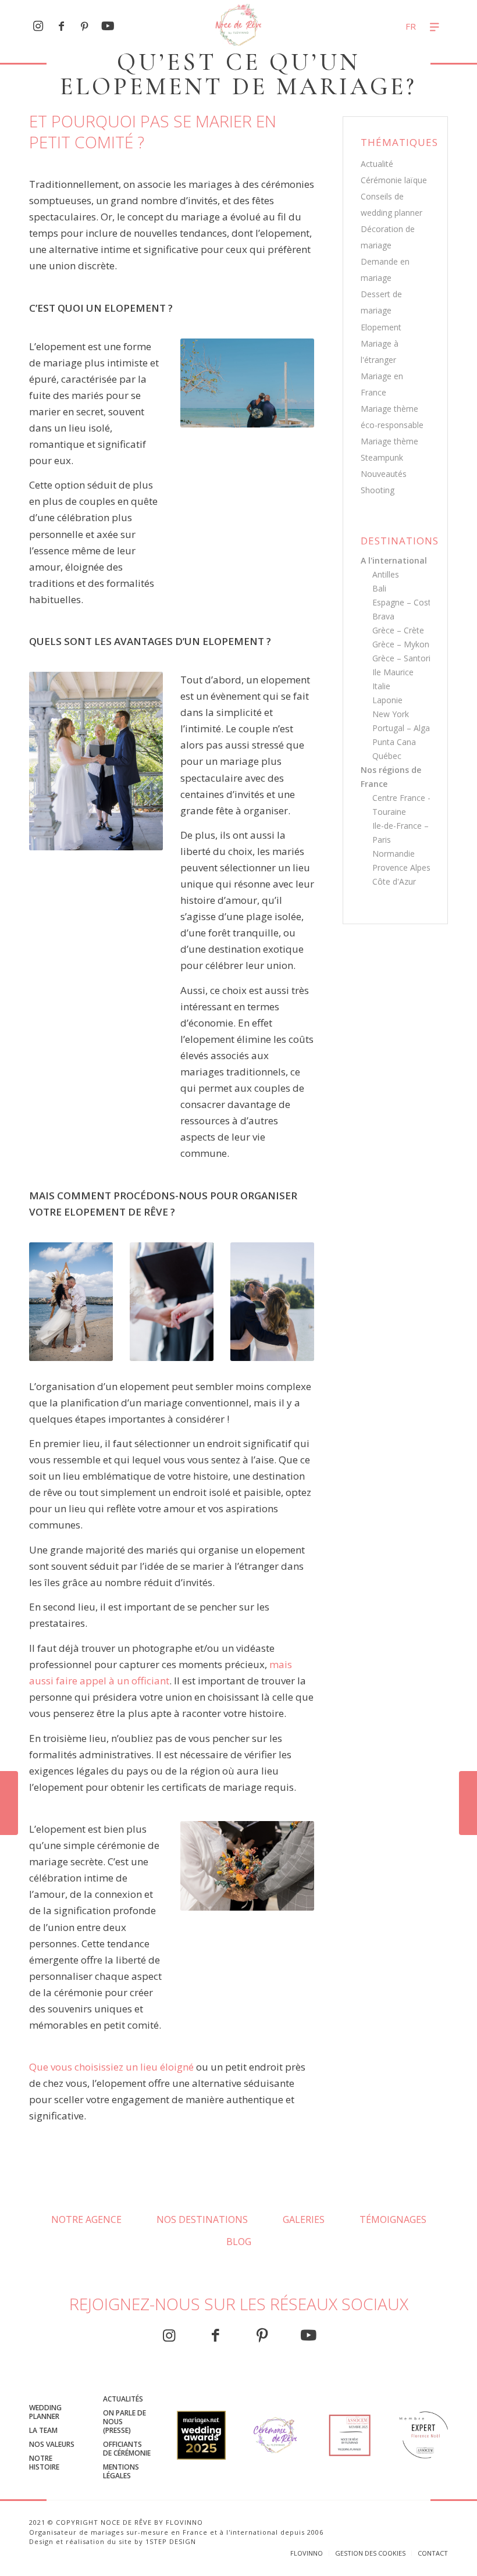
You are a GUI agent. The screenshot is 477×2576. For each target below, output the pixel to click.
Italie (381, 686)
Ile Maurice (393, 672)
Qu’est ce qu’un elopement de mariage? (238, 74)
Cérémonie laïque (394, 180)
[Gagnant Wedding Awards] (201, 2438)
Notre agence (86, 2219)
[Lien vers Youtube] (108, 26)
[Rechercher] (394, 26)
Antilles (386, 574)
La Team (43, 2430)
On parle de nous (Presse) (124, 2422)
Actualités (123, 2399)
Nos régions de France (391, 777)
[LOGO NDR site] (239, 26)
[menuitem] (394, 26)
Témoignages (393, 2219)
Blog (239, 2242)
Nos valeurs (52, 2444)
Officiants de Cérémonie (127, 2449)
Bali (379, 588)
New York (391, 714)
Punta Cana (394, 742)
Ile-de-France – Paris (401, 833)
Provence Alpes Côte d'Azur (401, 874)
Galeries (304, 2219)
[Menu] (436, 26)
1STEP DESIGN (171, 2541)
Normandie (394, 854)
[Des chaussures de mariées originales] (9, 1803)
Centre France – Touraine (402, 805)
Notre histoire (44, 2463)
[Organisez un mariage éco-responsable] (468, 1803)
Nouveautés (384, 474)
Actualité (377, 164)
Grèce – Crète (398, 630)
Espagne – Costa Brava (404, 609)
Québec (387, 756)
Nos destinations (202, 2219)
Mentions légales (121, 2471)
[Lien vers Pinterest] (84, 26)
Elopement (381, 327)
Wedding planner (45, 2412)
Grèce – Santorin (404, 658)
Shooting (378, 490)
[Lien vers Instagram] (38, 26)
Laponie (387, 700)
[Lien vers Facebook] (61, 26)
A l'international (394, 560)
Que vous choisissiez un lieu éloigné (111, 2067)
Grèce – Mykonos (405, 644)
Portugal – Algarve (407, 728)
